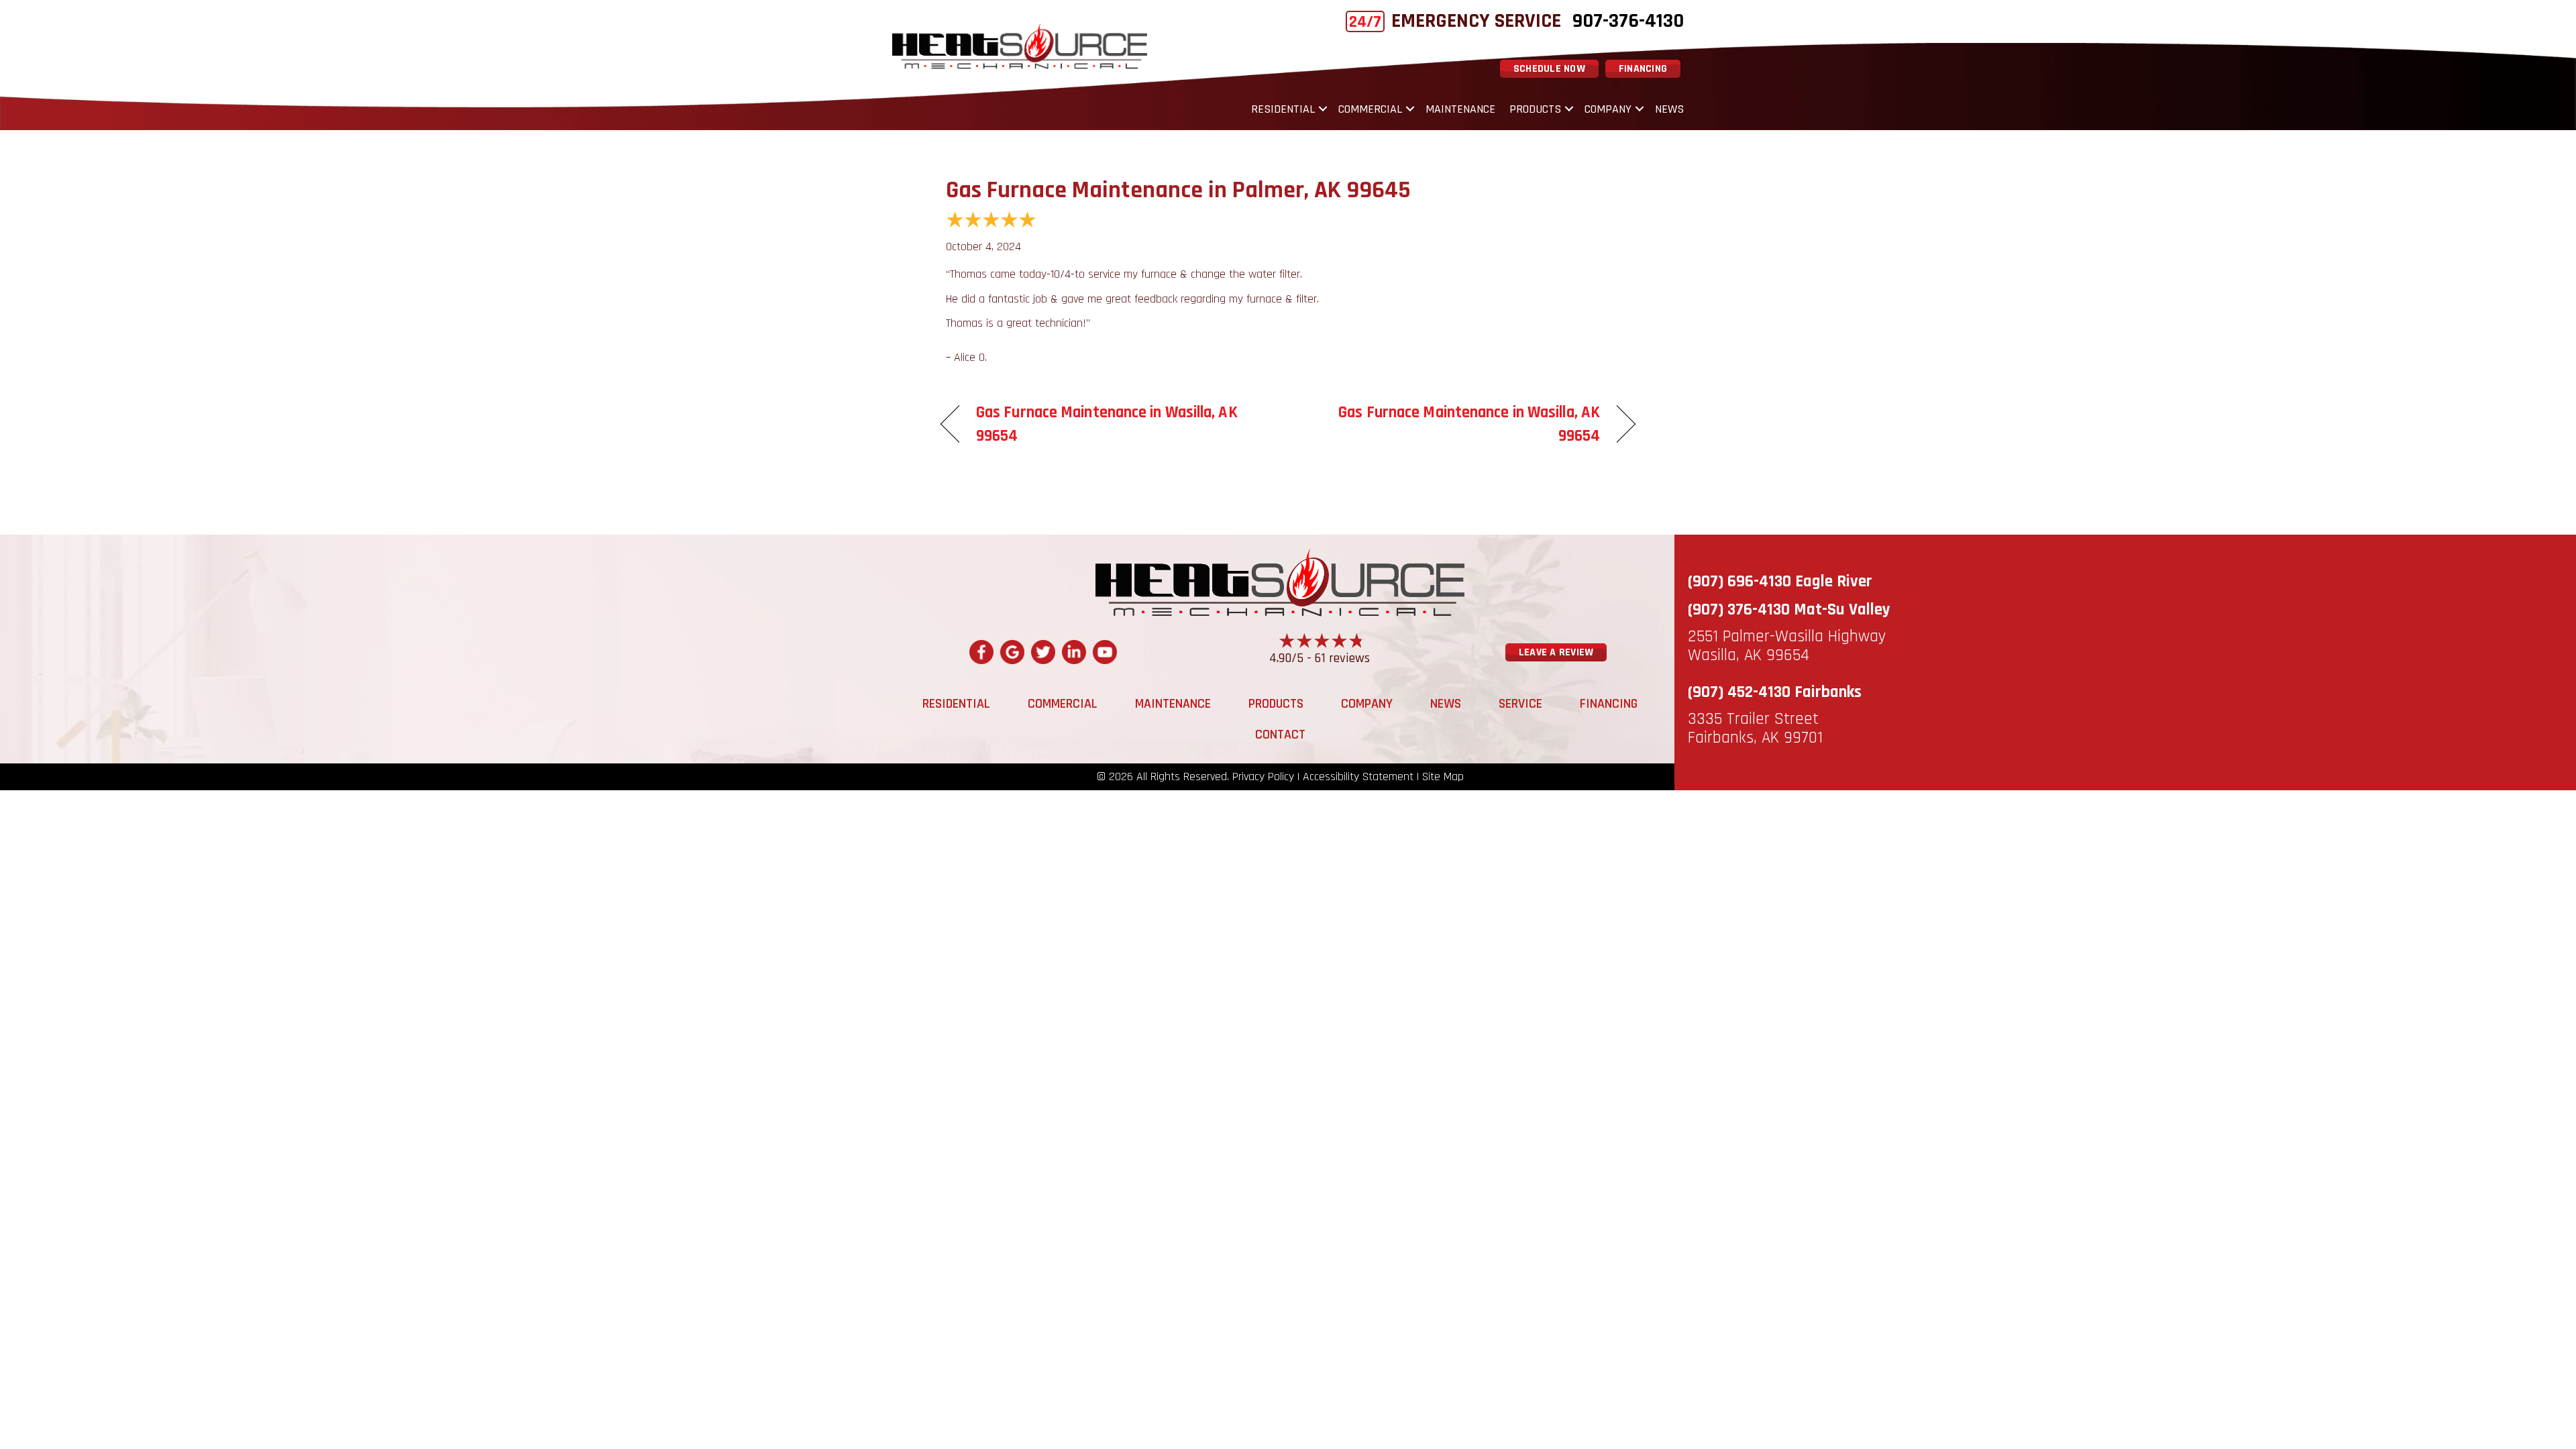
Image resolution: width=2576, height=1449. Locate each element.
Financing (1609, 704)
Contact (1280, 735)
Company (1608, 109)
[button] (1323, 109)
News (1669, 109)
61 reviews (1342, 658)
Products (1535, 109)
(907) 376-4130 (1739, 610)
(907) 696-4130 (1739, 582)
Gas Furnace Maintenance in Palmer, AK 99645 (1178, 190)
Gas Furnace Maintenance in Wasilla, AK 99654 (1107, 424)
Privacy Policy (1263, 777)
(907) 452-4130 (1739, 692)
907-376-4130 (1628, 21)
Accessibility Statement (1358, 777)
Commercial (1370, 109)
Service (1520, 704)
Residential (1283, 109)
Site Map (1443, 777)
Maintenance (1460, 109)
